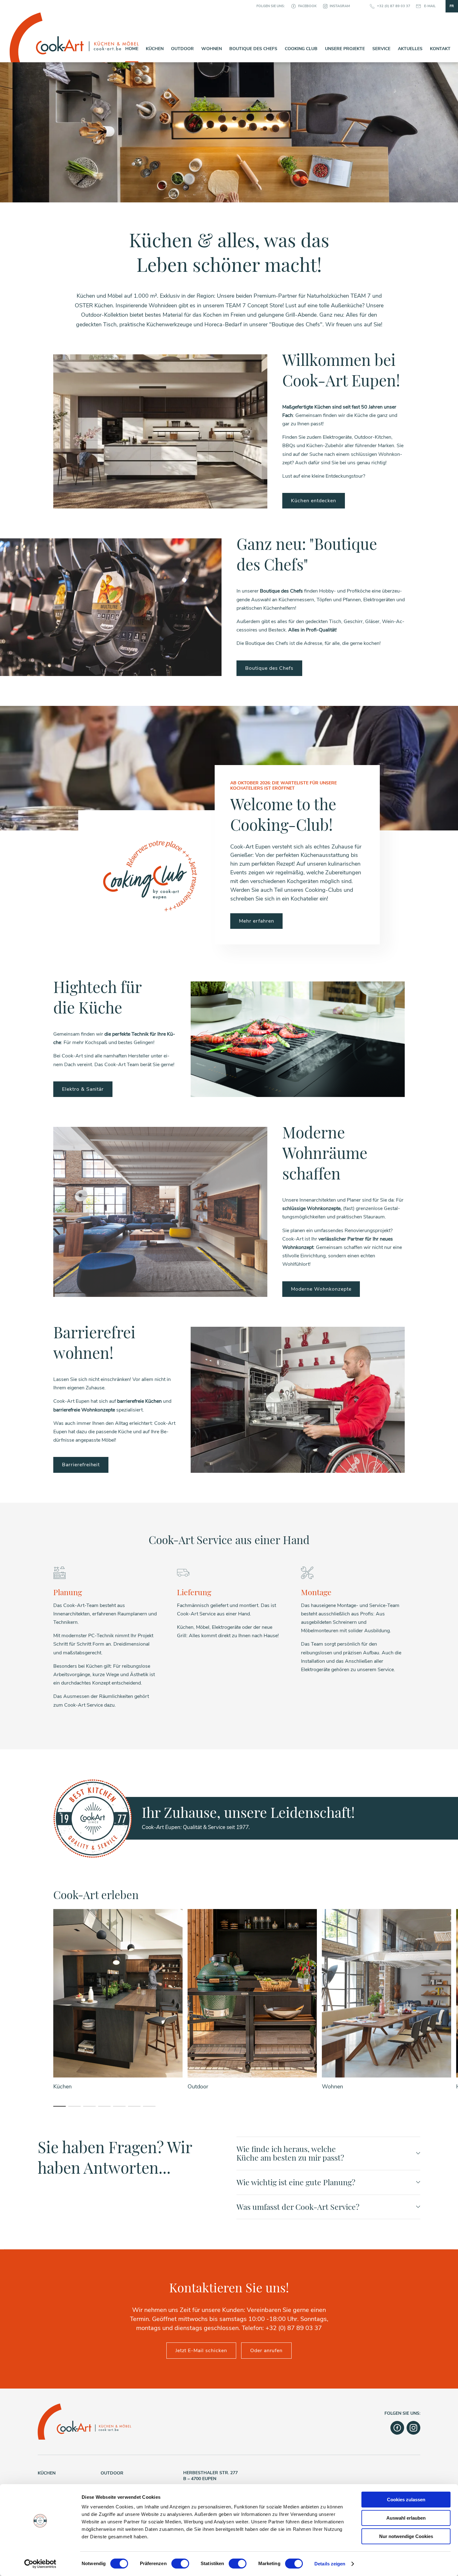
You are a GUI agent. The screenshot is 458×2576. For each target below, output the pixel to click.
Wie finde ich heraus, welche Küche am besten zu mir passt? (290, 2153)
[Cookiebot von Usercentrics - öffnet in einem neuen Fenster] (40, 2564)
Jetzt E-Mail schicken (201, 2351)
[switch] (180, 2564)
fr (452, 6)
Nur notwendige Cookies (406, 2536)
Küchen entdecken (313, 501)
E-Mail (430, 6)
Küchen (155, 49)
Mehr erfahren (256, 921)
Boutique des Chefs (253, 49)
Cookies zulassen (406, 2500)
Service (381, 49)
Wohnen (212, 49)
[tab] (60, 2106)
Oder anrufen (267, 2351)
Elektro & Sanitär (83, 1089)
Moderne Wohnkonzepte (321, 1289)
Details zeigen (330, 2564)
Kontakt (440, 49)
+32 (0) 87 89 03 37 (394, 6)
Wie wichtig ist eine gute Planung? (296, 2182)
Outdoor (182, 49)
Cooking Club (301, 49)
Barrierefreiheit (81, 1465)
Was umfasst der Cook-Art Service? (298, 2207)
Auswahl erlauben (406, 2518)
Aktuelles (410, 49)
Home (132, 49)
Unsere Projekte (345, 49)
